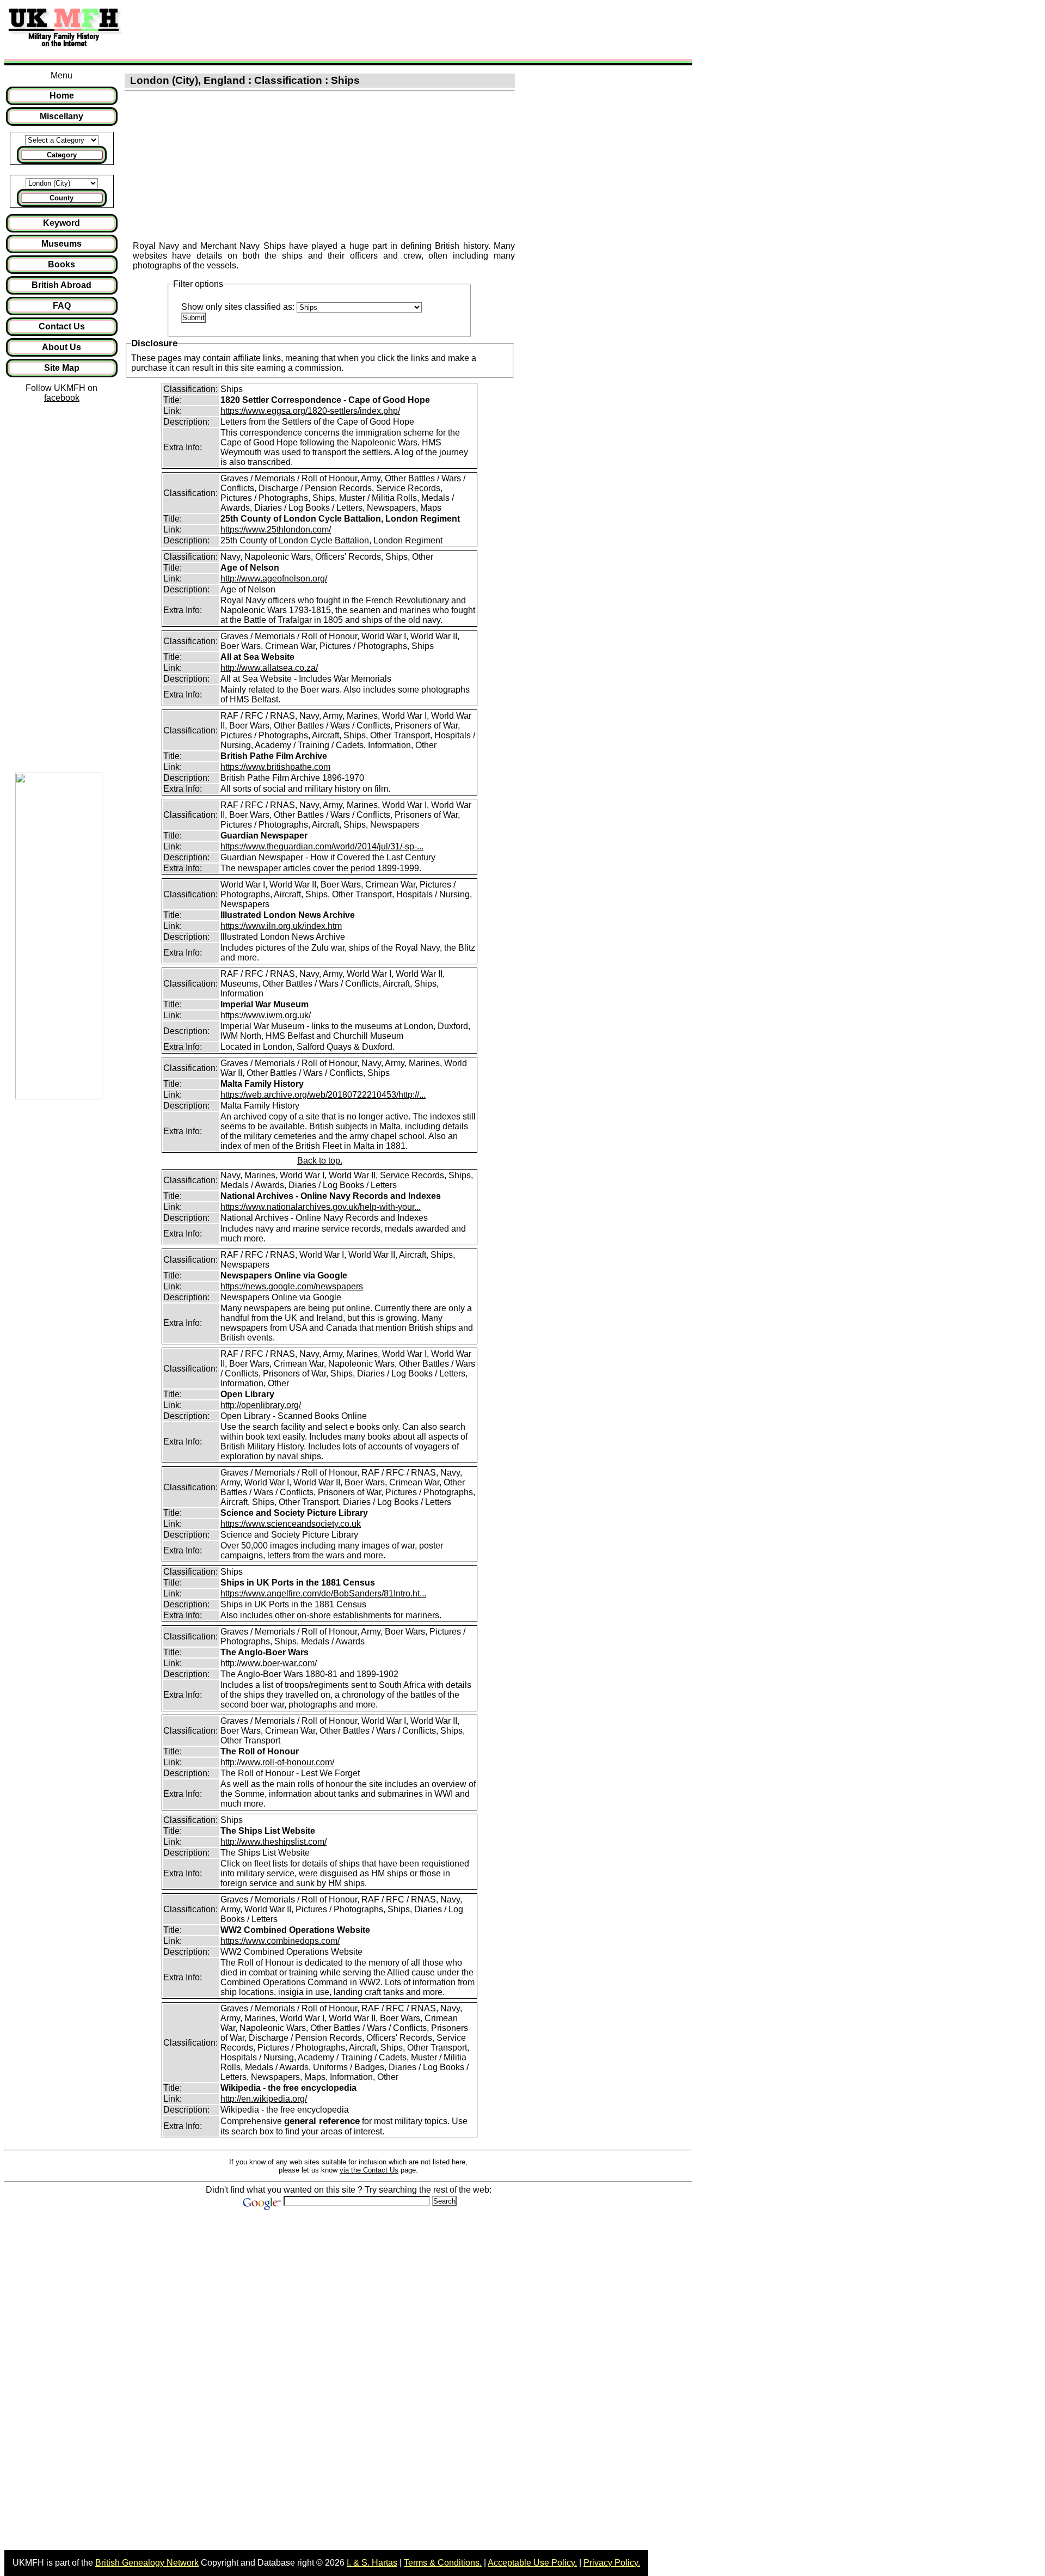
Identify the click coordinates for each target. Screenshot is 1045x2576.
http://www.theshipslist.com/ (273, 1842)
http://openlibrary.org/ (261, 1405)
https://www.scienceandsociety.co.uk (291, 1524)
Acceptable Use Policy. (532, 2563)
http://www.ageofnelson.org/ (274, 579)
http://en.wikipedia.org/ (264, 2099)
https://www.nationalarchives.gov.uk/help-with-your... (321, 1207)
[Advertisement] (329, 29)
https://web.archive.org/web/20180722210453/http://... (323, 1095)
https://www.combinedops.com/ (280, 1941)
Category (62, 155)
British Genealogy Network (147, 2563)
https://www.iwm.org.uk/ (266, 1015)
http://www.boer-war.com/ (269, 1663)
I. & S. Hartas (372, 2563)
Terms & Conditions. (443, 2563)
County (62, 198)
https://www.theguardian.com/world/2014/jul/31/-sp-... (322, 846)
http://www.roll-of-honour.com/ (277, 1762)
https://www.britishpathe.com (275, 767)
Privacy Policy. (612, 2563)
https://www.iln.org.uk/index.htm (281, 926)
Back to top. (320, 1161)
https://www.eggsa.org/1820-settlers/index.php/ (310, 411)
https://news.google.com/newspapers (292, 1286)
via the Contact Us (369, 2170)
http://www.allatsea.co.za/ (269, 668)
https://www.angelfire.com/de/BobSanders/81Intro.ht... (323, 1593)
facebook (62, 398)
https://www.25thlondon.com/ (276, 530)
